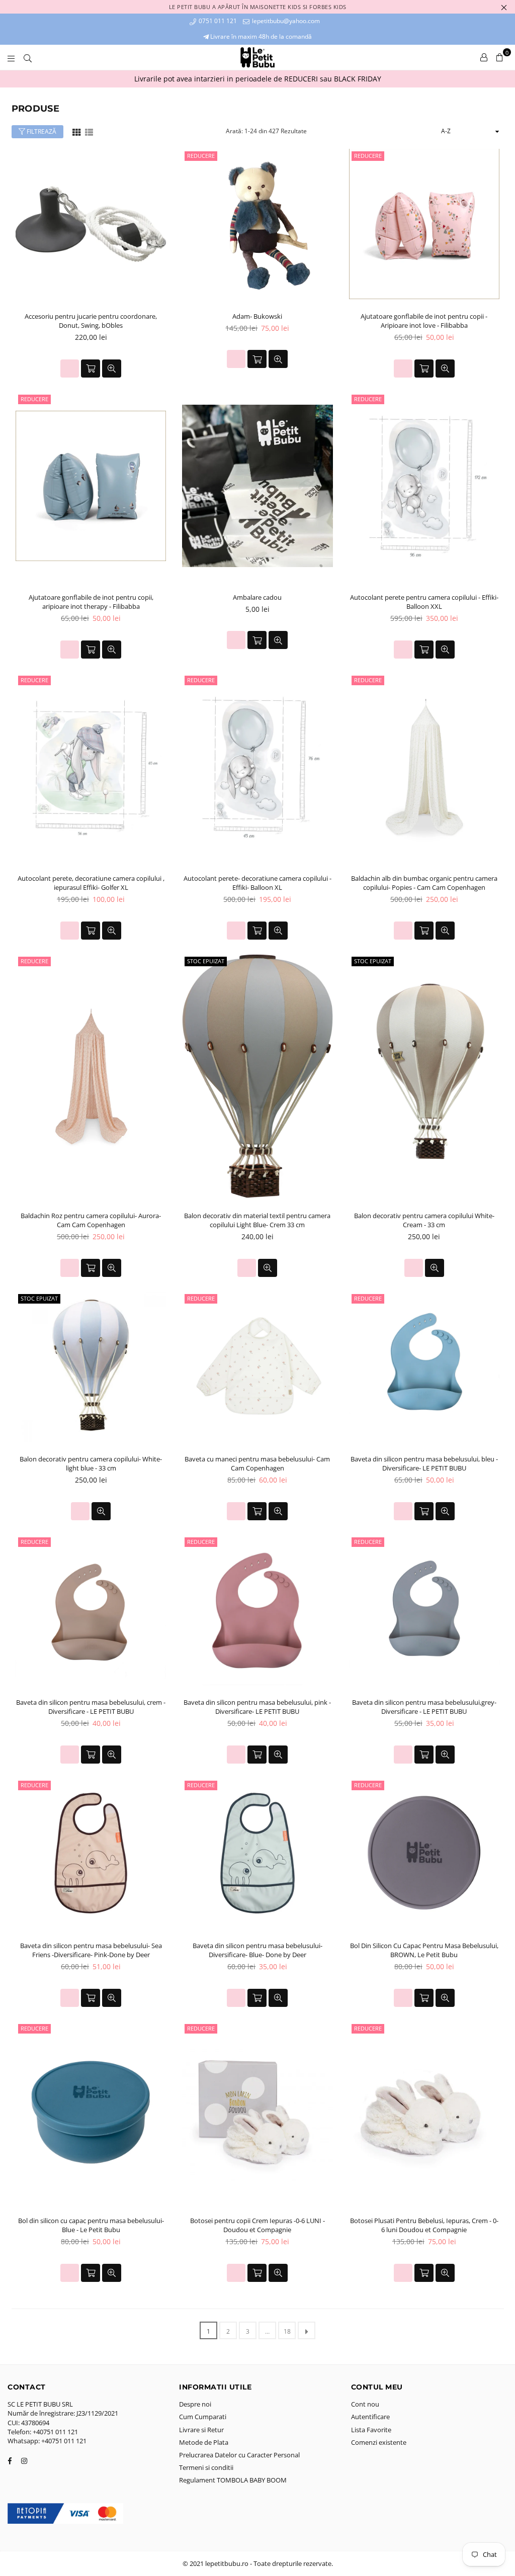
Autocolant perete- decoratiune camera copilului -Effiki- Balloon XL (257, 883)
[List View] (89, 131)
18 (287, 2331)
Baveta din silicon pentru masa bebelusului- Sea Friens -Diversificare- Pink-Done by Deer (91, 1950)
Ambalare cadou (257, 597)
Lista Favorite (371, 2430)
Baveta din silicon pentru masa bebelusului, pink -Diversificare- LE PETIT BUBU (257, 1707)
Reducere (201, 156)
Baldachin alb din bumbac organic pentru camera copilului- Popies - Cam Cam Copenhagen (424, 883)
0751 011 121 (217, 21)
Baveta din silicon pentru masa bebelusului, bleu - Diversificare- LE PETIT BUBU (424, 1463)
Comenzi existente (379, 2442)
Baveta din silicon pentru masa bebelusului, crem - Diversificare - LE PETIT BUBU (91, 1707)
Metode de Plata (204, 2442)
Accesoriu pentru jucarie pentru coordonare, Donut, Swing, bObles (91, 321)
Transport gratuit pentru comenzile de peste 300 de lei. (292, 79)
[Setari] (484, 57)
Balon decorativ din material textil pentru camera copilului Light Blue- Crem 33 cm (257, 1220)
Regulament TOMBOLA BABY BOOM (233, 2480)
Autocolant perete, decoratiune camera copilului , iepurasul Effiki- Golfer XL (91, 883)
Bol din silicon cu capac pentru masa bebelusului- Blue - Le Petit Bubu (91, 2225)
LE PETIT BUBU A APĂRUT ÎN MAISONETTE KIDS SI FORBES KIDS (258, 7)
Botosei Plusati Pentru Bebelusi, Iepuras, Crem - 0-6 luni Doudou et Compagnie (424, 2225)
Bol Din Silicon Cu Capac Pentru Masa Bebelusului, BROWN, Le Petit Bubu (424, 1950)
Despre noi (195, 2404)
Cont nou (365, 2404)
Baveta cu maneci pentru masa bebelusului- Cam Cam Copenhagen (257, 1463)
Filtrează (41, 131)
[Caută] (28, 57)
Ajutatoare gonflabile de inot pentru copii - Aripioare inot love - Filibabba (424, 321)
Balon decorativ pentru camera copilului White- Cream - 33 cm (424, 1220)
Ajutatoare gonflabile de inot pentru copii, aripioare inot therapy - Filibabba (91, 602)
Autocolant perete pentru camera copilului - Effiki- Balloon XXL (424, 602)
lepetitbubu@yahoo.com (285, 21)
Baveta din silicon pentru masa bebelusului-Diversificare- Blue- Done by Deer (257, 1950)
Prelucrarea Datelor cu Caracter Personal (239, 2455)
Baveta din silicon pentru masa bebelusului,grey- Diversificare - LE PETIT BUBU (424, 1707)
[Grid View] (76, 131)
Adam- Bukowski (257, 316)
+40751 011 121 (55, 2432)
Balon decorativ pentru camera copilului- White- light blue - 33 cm (91, 1463)
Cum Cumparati (203, 2417)
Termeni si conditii (206, 2467)
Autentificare (370, 2417)
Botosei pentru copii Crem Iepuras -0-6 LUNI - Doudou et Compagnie (257, 2225)
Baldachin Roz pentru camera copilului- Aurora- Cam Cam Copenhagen (91, 1220)
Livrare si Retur (201, 2430)
